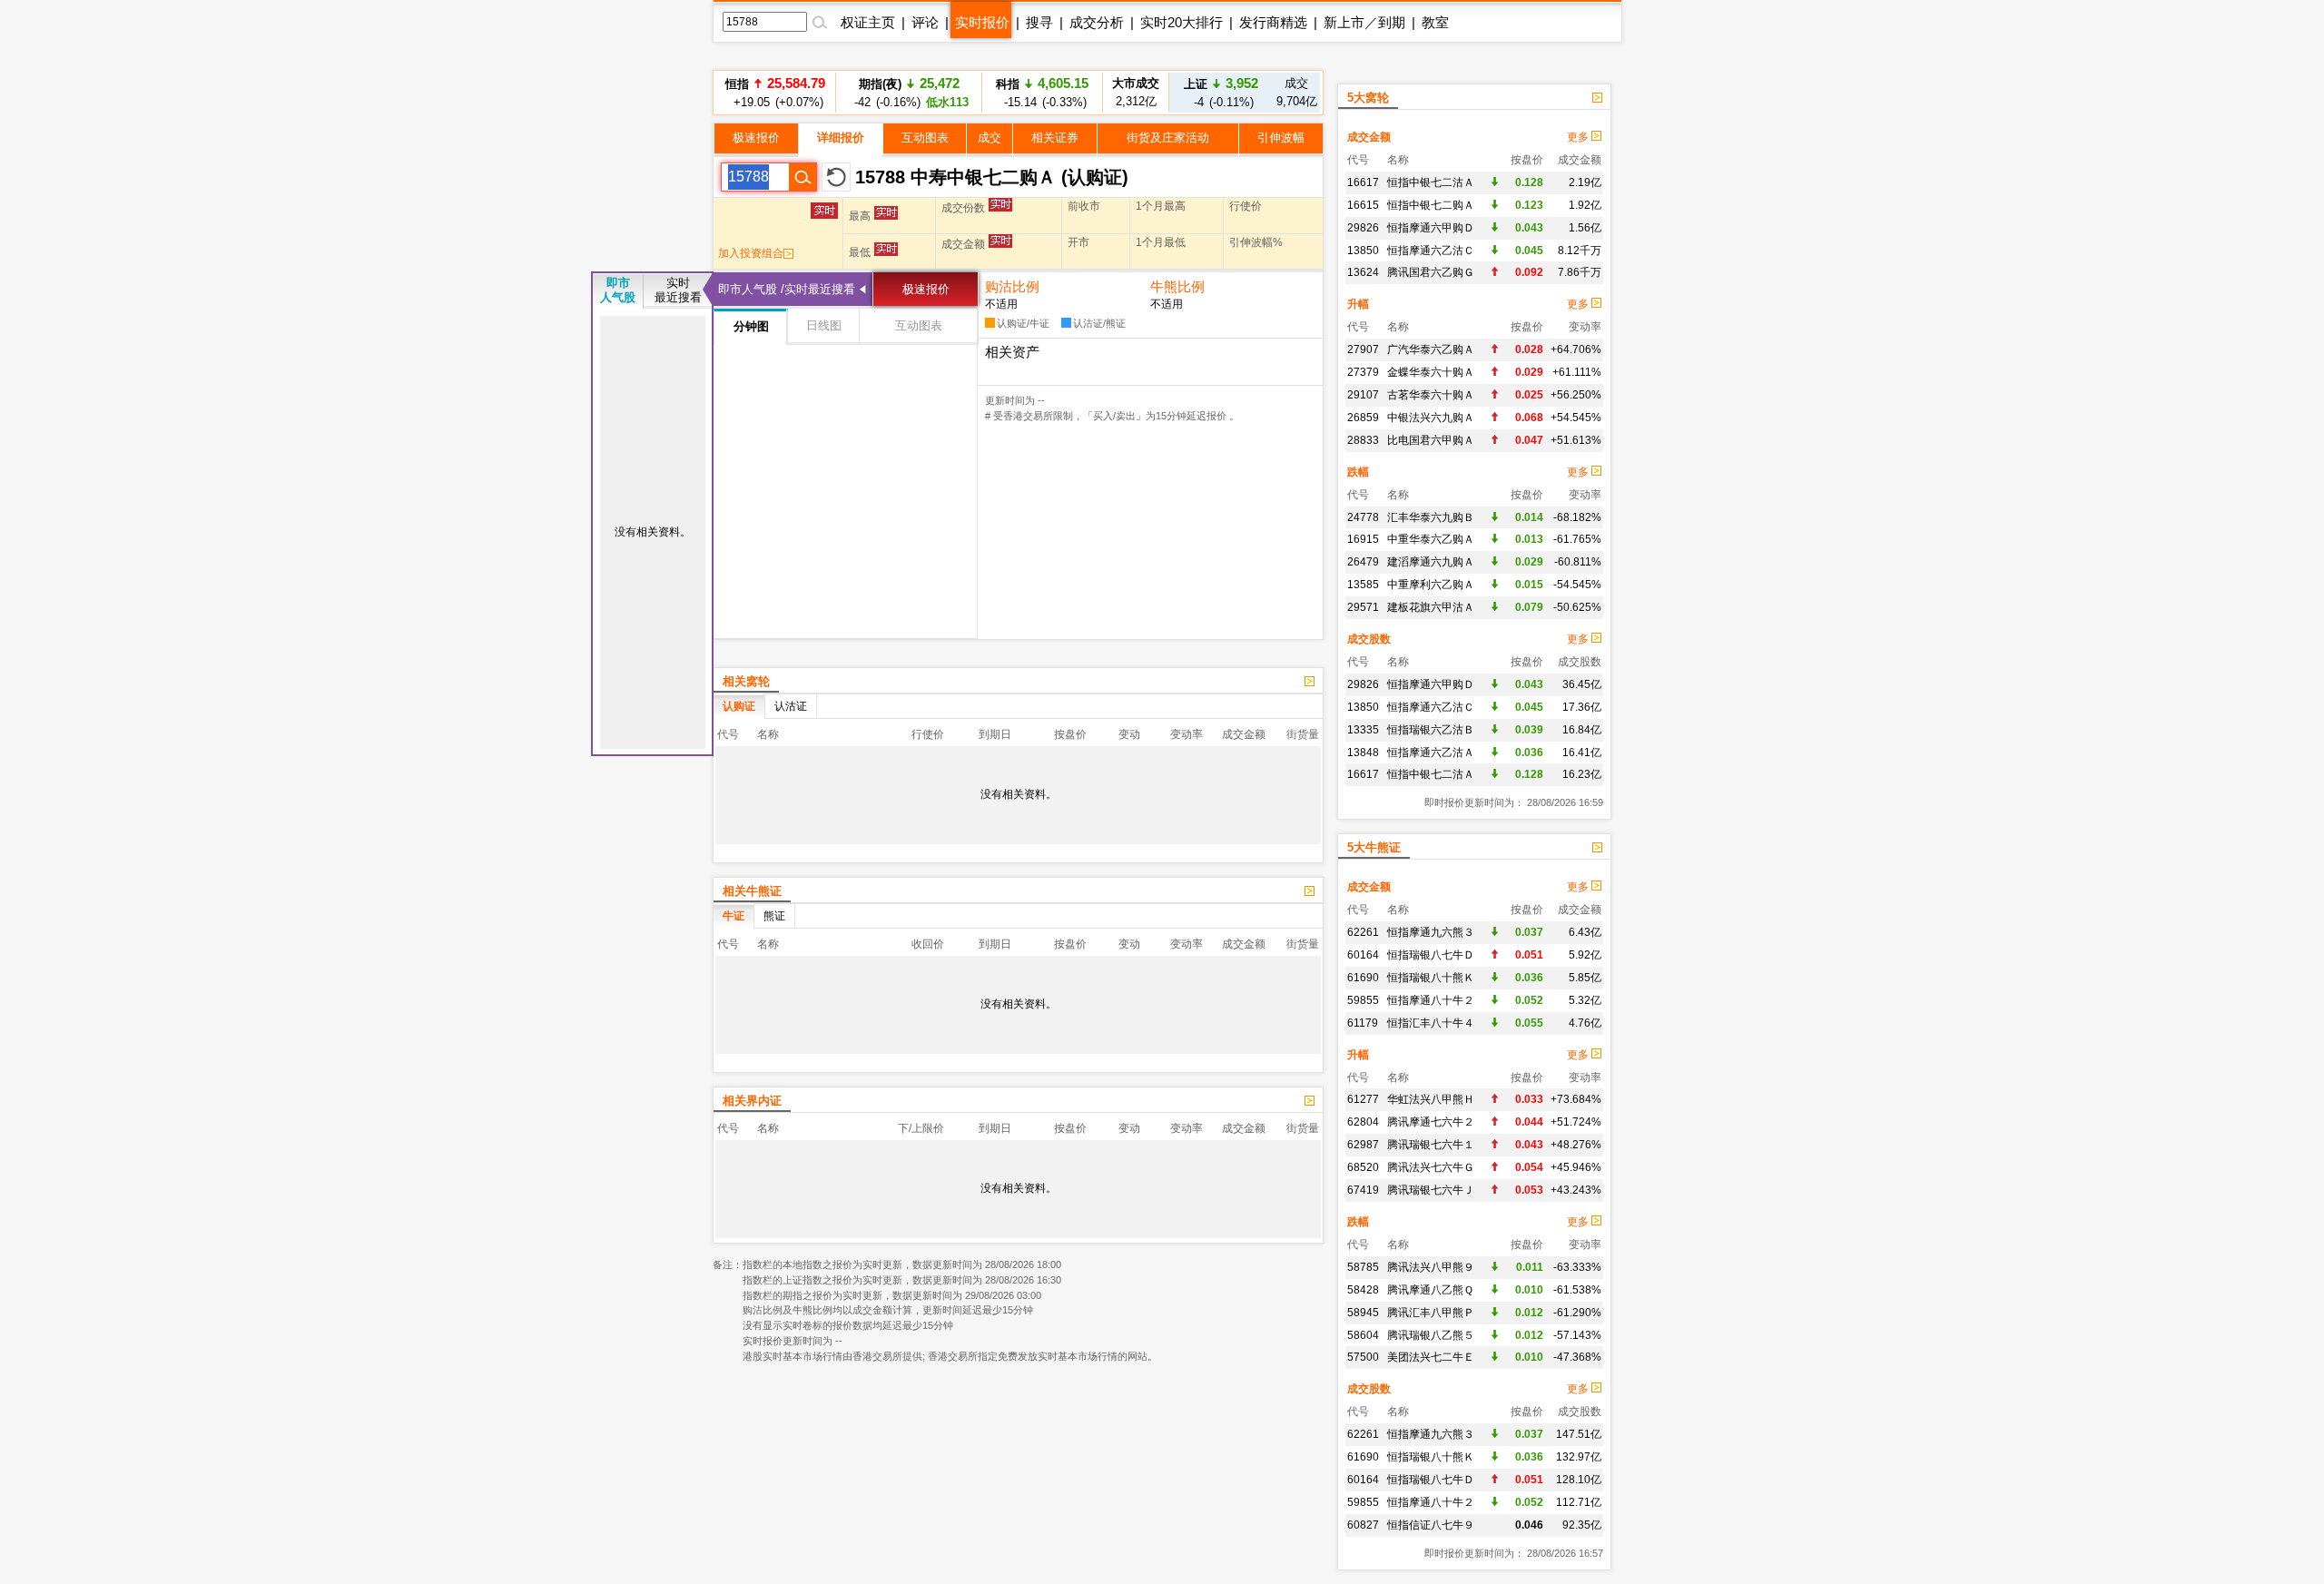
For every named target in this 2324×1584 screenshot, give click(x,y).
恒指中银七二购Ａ (1431, 205)
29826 (1363, 228)
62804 (1363, 1122)
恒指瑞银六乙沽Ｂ (1431, 730)
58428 (1363, 1290)
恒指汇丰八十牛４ (1431, 1023)
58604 (1363, 1335)
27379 (1363, 372)
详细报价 (841, 138)
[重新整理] (836, 177)
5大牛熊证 (1374, 847)
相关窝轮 (746, 681)
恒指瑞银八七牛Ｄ (1431, 955)
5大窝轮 (1368, 98)
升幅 (1358, 304)
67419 (1363, 1190)
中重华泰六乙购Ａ (1431, 539)
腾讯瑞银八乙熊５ (1431, 1335)
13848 (1363, 753)
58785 (1363, 1267)
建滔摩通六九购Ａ (1431, 562)
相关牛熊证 (752, 891)
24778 (1363, 517)
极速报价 (756, 138)
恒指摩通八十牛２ (1431, 1000)
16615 (1363, 205)
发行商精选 (1273, 22)
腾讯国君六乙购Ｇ (1431, 272)
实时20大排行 (1182, 22)
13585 (1363, 585)
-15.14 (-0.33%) (1042, 92)
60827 (1363, 1525)
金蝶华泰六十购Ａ (1431, 372)
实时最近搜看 (678, 290)
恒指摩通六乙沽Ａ (1431, 753)
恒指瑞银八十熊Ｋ (1431, 978)
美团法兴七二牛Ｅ (1431, 1357)
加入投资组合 (751, 253)
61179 (1363, 1023)
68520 (1363, 1167)
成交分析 (1097, 22)
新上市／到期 (1364, 22)
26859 (1363, 418)
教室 (1435, 22)
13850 (1363, 251)
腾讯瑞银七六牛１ (1431, 1145)
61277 (1363, 1099)
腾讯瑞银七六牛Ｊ (1431, 1190)
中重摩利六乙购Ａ (1431, 585)
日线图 (824, 325)
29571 (1363, 607)
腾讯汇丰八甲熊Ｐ (1431, 1313)
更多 (1579, 137)
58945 (1363, 1313)
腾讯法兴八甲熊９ (1431, 1267)
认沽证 (791, 706)
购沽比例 (1012, 286)
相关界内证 (752, 1101)
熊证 (774, 916)
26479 (1363, 562)
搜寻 (1039, 22)
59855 (1363, 1000)
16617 (1363, 182)
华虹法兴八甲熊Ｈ (1431, 1099)
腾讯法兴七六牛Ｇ (1431, 1167)
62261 (1363, 932)
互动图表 (925, 138)
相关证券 (1055, 138)
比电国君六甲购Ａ (1431, 440)
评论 (925, 22)
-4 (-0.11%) (1221, 92)
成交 (990, 138)
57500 (1363, 1357)
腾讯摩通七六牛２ (1431, 1122)
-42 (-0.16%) (909, 92)
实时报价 (982, 22)
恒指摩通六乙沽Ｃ (1431, 251)
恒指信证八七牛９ (1431, 1525)
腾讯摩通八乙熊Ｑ (1430, 1290)
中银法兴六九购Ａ (1431, 418)
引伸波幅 (1281, 138)
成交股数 (1369, 639)
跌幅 (1358, 472)
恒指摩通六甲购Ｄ (1431, 228)
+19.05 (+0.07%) (775, 92)
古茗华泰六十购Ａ (1431, 395)
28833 (1363, 440)
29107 (1363, 395)
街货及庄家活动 (1168, 138)
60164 (1363, 955)
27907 (1363, 349)
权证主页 (868, 22)
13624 (1363, 272)
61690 (1363, 978)
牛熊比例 (1177, 286)
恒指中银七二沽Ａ (1431, 182)
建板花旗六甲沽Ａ (1431, 607)
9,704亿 (1297, 92)
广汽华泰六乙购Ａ (1431, 349)
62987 (1363, 1145)
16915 (1363, 539)
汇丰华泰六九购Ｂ (1431, 517)
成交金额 (1369, 137)
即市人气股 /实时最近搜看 (787, 289)
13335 (1363, 730)
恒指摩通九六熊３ (1431, 932)
